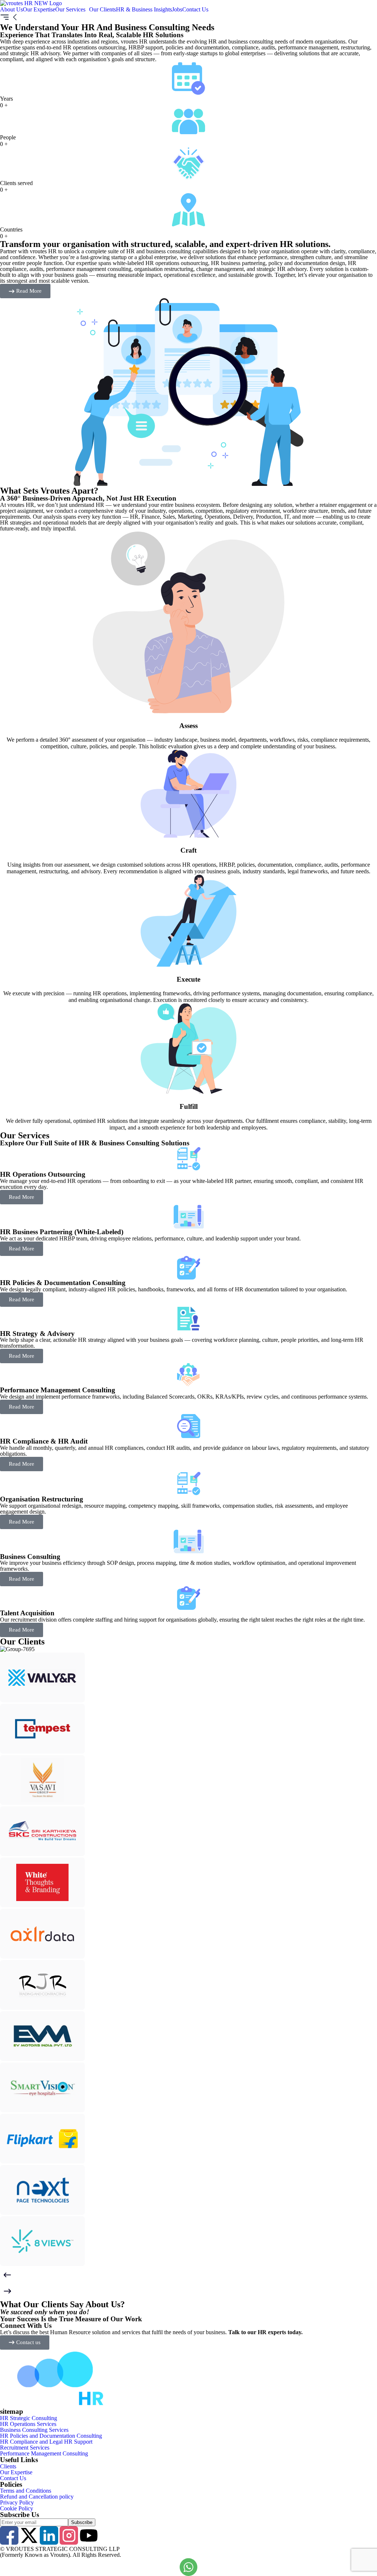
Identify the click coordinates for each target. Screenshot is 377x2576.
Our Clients (103, 10)
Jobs (177, 10)
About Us (11, 10)
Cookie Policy (17, 2509)
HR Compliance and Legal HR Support (46, 2442)
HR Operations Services (28, 2424)
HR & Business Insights (144, 10)
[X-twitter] (29, 2535)
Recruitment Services (25, 2448)
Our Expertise (39, 10)
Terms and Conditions (26, 2491)
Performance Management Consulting (44, 2454)
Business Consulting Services (34, 2430)
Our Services (70, 10)
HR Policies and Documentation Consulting (51, 2436)
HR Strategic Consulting (29, 2418)
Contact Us (195, 10)
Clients (8, 2467)
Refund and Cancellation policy (37, 2497)
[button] (72, 10)
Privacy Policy (17, 2503)
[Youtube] (89, 2535)
